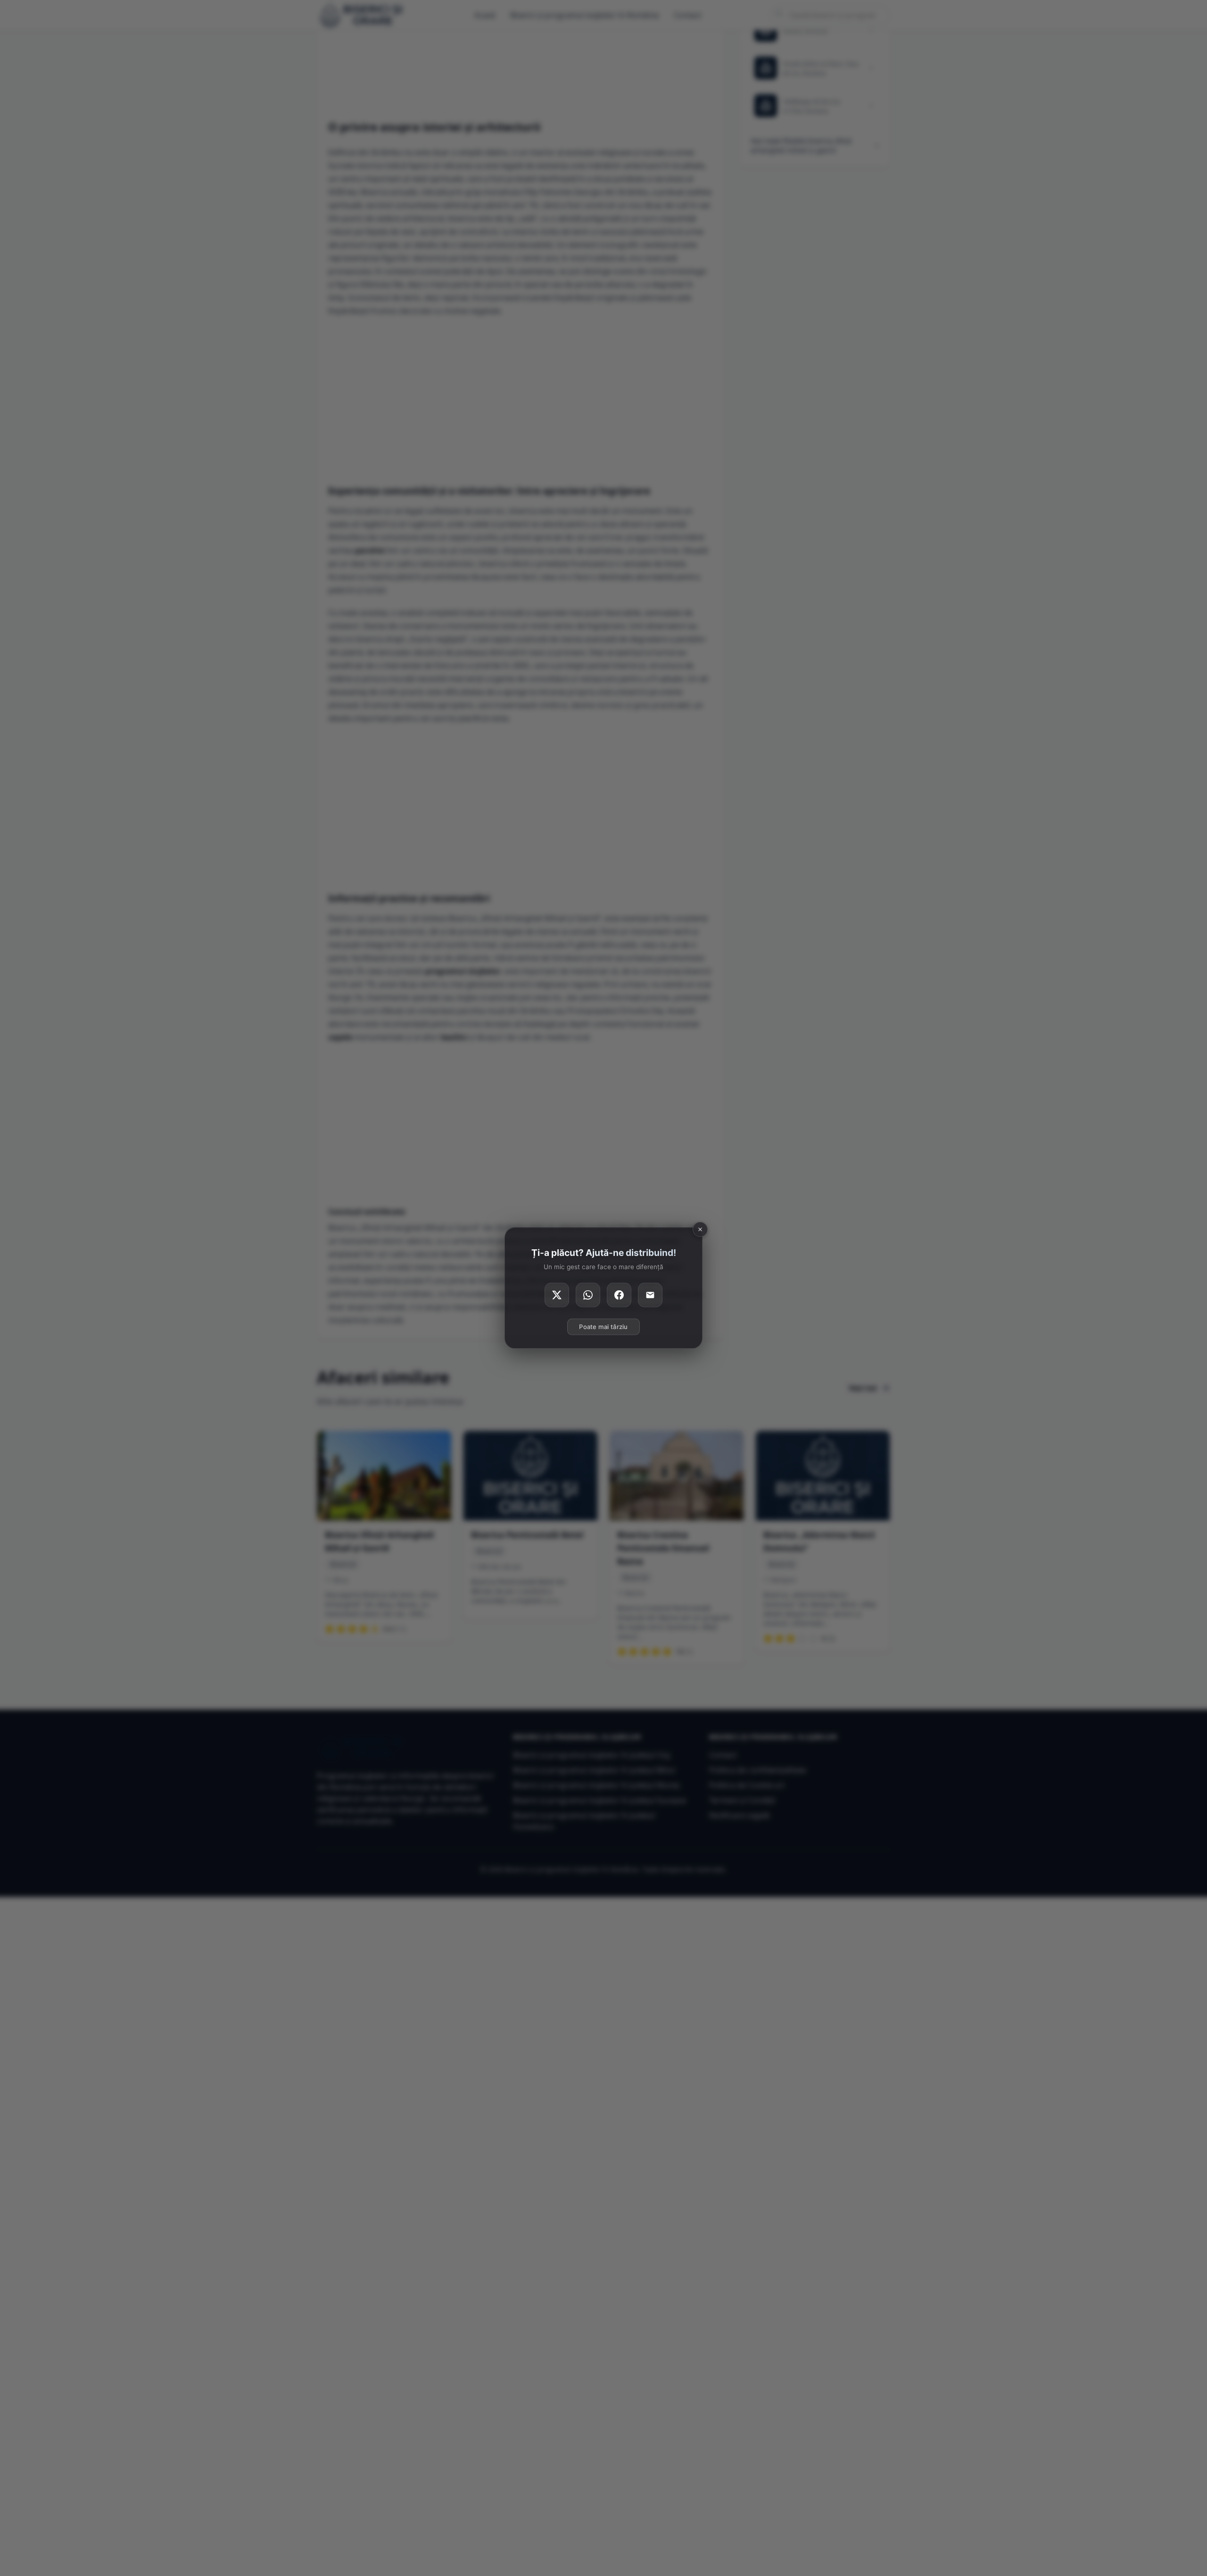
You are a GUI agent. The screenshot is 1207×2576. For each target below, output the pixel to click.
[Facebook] (619, 1295)
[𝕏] (557, 1295)
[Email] (650, 1295)
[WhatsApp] (588, 1295)
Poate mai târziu (603, 1327)
